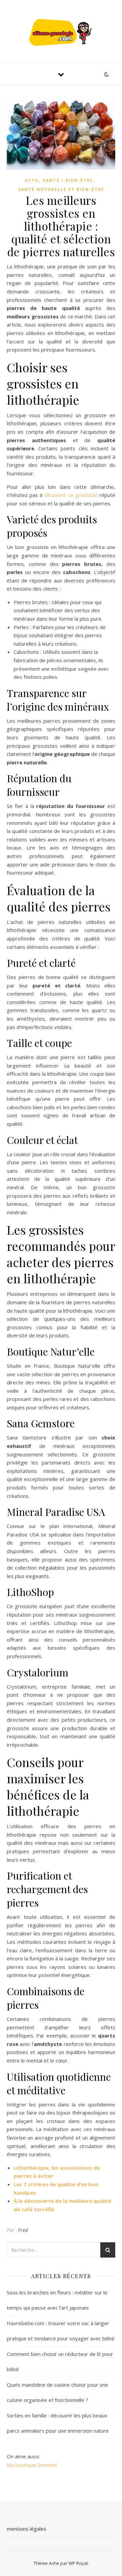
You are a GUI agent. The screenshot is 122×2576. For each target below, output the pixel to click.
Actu (32, 180)
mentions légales (27, 2529)
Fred (23, 2230)
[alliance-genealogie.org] (61, 32)
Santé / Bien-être (68, 180)
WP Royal (78, 2563)
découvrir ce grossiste (71, 495)
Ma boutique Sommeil (32, 2465)
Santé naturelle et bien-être (61, 189)
